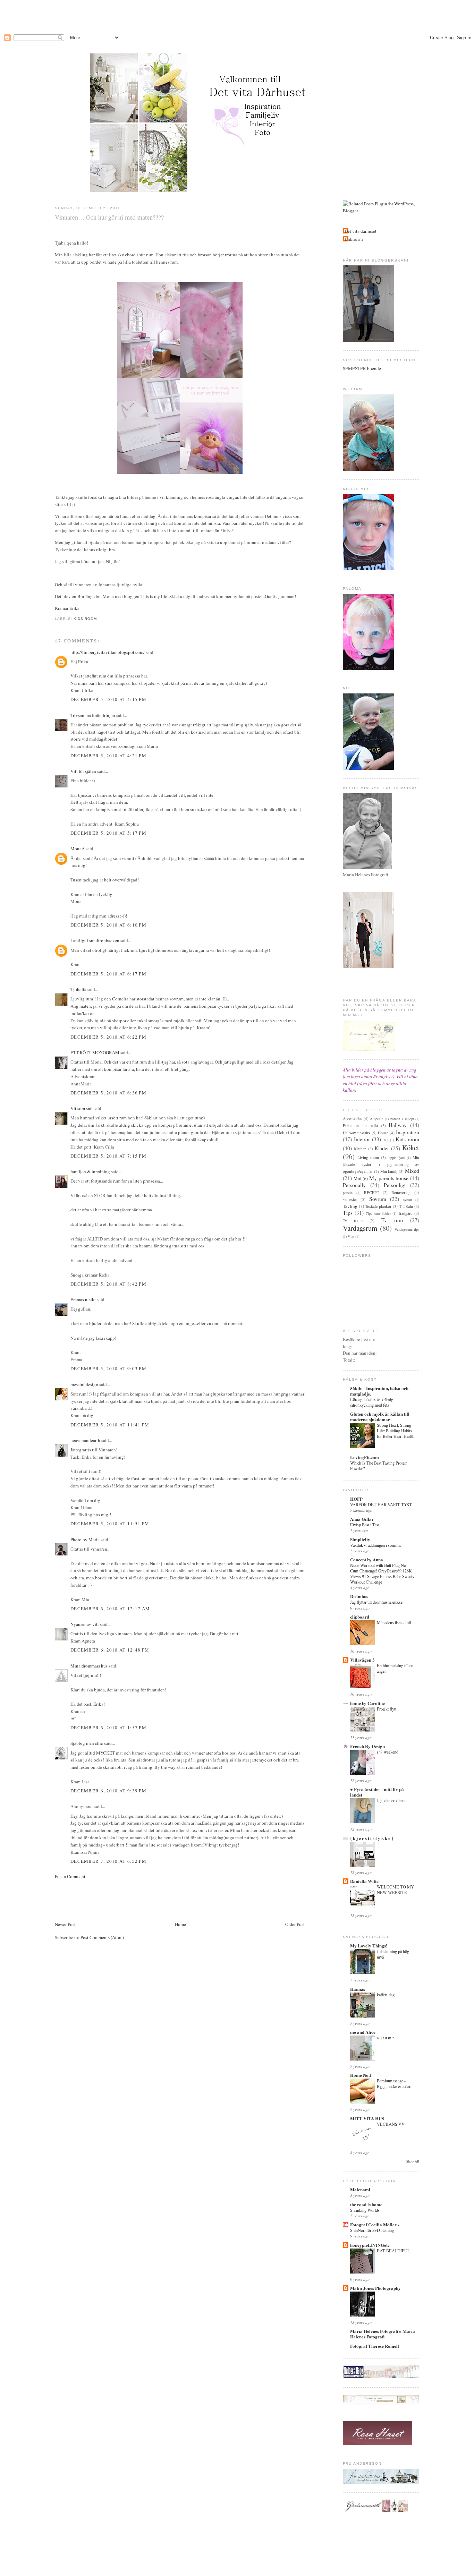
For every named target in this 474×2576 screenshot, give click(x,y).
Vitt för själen (83, 771)
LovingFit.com (365, 1457)
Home (180, 1924)
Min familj (389, 1171)
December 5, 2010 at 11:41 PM (110, 1425)
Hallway (398, 1125)
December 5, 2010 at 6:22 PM (108, 1037)
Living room (368, 1157)
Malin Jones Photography (375, 2288)
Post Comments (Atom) (102, 1937)
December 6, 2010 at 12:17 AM (110, 1609)
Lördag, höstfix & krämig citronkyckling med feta (372, 1402)
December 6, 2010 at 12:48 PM (110, 1650)
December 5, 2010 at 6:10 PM (108, 925)
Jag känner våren (391, 1800)
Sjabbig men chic (87, 1743)
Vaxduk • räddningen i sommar (376, 1545)
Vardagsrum (360, 1228)
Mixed (412, 1171)
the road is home (366, 2204)
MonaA (78, 848)
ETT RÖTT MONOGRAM (95, 1052)
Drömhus (359, 1596)
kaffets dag (386, 1995)
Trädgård (405, 1213)
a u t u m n (386, 2038)
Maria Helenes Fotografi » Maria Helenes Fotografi (383, 2334)
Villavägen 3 (362, 1660)
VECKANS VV (391, 2124)
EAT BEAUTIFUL (393, 2251)
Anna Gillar (362, 1519)
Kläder (382, 1148)
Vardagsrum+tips (407, 1229)
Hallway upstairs (357, 1133)
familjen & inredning (90, 1171)
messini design (84, 1384)
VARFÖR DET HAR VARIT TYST (381, 1504)
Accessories (353, 1119)
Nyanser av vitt (85, 1624)
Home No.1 (361, 2075)
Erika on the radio (360, 1125)
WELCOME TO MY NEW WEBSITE (395, 1890)
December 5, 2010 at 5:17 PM (108, 833)
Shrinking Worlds (365, 2210)
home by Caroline (367, 1703)
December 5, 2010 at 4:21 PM (108, 756)
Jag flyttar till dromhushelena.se (376, 1602)
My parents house (389, 1178)
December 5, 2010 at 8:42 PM (108, 1284)
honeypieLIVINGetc (370, 2245)
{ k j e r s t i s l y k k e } (372, 1838)
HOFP (356, 1499)
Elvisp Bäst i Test (365, 1525)
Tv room (353, 1221)
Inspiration (408, 1132)
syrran (408, 1200)
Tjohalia (78, 989)
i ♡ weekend (388, 1752)
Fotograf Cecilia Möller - (375, 2224)
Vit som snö (82, 1108)
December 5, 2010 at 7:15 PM (108, 1156)
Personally (354, 1185)
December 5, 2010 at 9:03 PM (108, 1368)
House (383, 1133)
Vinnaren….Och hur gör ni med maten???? (109, 217)
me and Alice (363, 2032)
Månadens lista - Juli (394, 1622)
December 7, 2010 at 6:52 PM (108, 1861)
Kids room (85, 619)
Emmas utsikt (83, 1299)
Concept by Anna (367, 1559)
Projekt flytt (387, 1709)
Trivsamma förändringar (93, 715)
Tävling (350, 1206)
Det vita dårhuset (361, 231)
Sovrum (378, 1199)
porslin (348, 1193)
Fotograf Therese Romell (375, 2346)
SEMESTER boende (362, 368)
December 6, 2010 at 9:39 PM (108, 1791)
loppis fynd (396, 1158)
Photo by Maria (85, 1539)
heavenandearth (85, 1440)
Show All (413, 2161)
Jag (386, 1140)
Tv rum (392, 1220)
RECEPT (372, 1192)
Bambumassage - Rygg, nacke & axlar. (394, 2083)
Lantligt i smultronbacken (95, 940)
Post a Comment (70, 1876)
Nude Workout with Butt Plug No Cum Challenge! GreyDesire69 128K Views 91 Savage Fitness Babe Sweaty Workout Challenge (382, 1573)
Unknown (354, 239)
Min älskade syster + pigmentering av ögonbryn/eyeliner (381, 1164)
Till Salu (406, 1206)
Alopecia (377, 1119)
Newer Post (65, 1924)
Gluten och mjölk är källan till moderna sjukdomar (380, 1417)
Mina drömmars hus (89, 1666)
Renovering (401, 1192)
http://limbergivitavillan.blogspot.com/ (108, 652)
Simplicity (360, 1539)
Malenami (360, 2189)
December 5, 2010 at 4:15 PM (108, 699)
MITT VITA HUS (367, 2118)
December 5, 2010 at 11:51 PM (110, 1524)
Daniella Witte (364, 1881)
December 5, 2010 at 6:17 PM (108, 974)
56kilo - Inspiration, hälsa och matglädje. (379, 1391)
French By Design (367, 1746)
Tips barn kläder (378, 1213)
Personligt (395, 1185)
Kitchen (360, 1149)
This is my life (154, 596)
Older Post (295, 1924)
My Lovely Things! (369, 1946)
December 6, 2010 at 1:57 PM (108, 1728)
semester (350, 1199)
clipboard (360, 1617)
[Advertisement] (237, 16)
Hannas (358, 1989)
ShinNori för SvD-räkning (372, 2230)
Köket (411, 1148)
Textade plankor (378, 1206)
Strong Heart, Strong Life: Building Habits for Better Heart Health (396, 1431)
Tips (348, 1213)
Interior (362, 1139)
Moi (358, 1178)
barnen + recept (402, 1119)
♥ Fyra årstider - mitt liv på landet (377, 1792)
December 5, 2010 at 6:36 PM (108, 1093)
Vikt (351, 1236)
